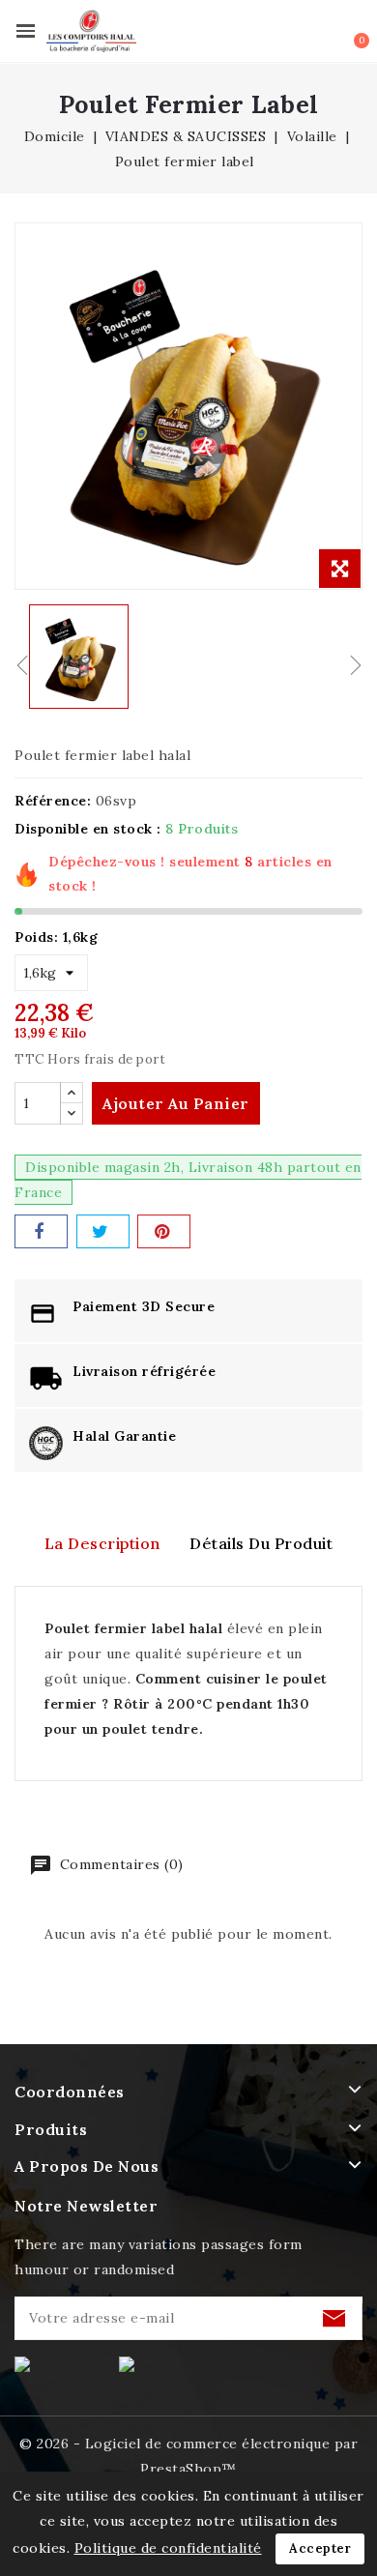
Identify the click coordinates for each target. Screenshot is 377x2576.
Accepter (320, 2548)
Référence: (53, 801)
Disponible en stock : (88, 829)
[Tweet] (103, 1231)
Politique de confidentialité (168, 2548)
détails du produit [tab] (261, 1543)
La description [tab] (102, 1543)
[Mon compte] (323, 33)
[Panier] (350, 30)
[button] (297, 32)
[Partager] (41, 1231)
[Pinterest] (164, 1231)
